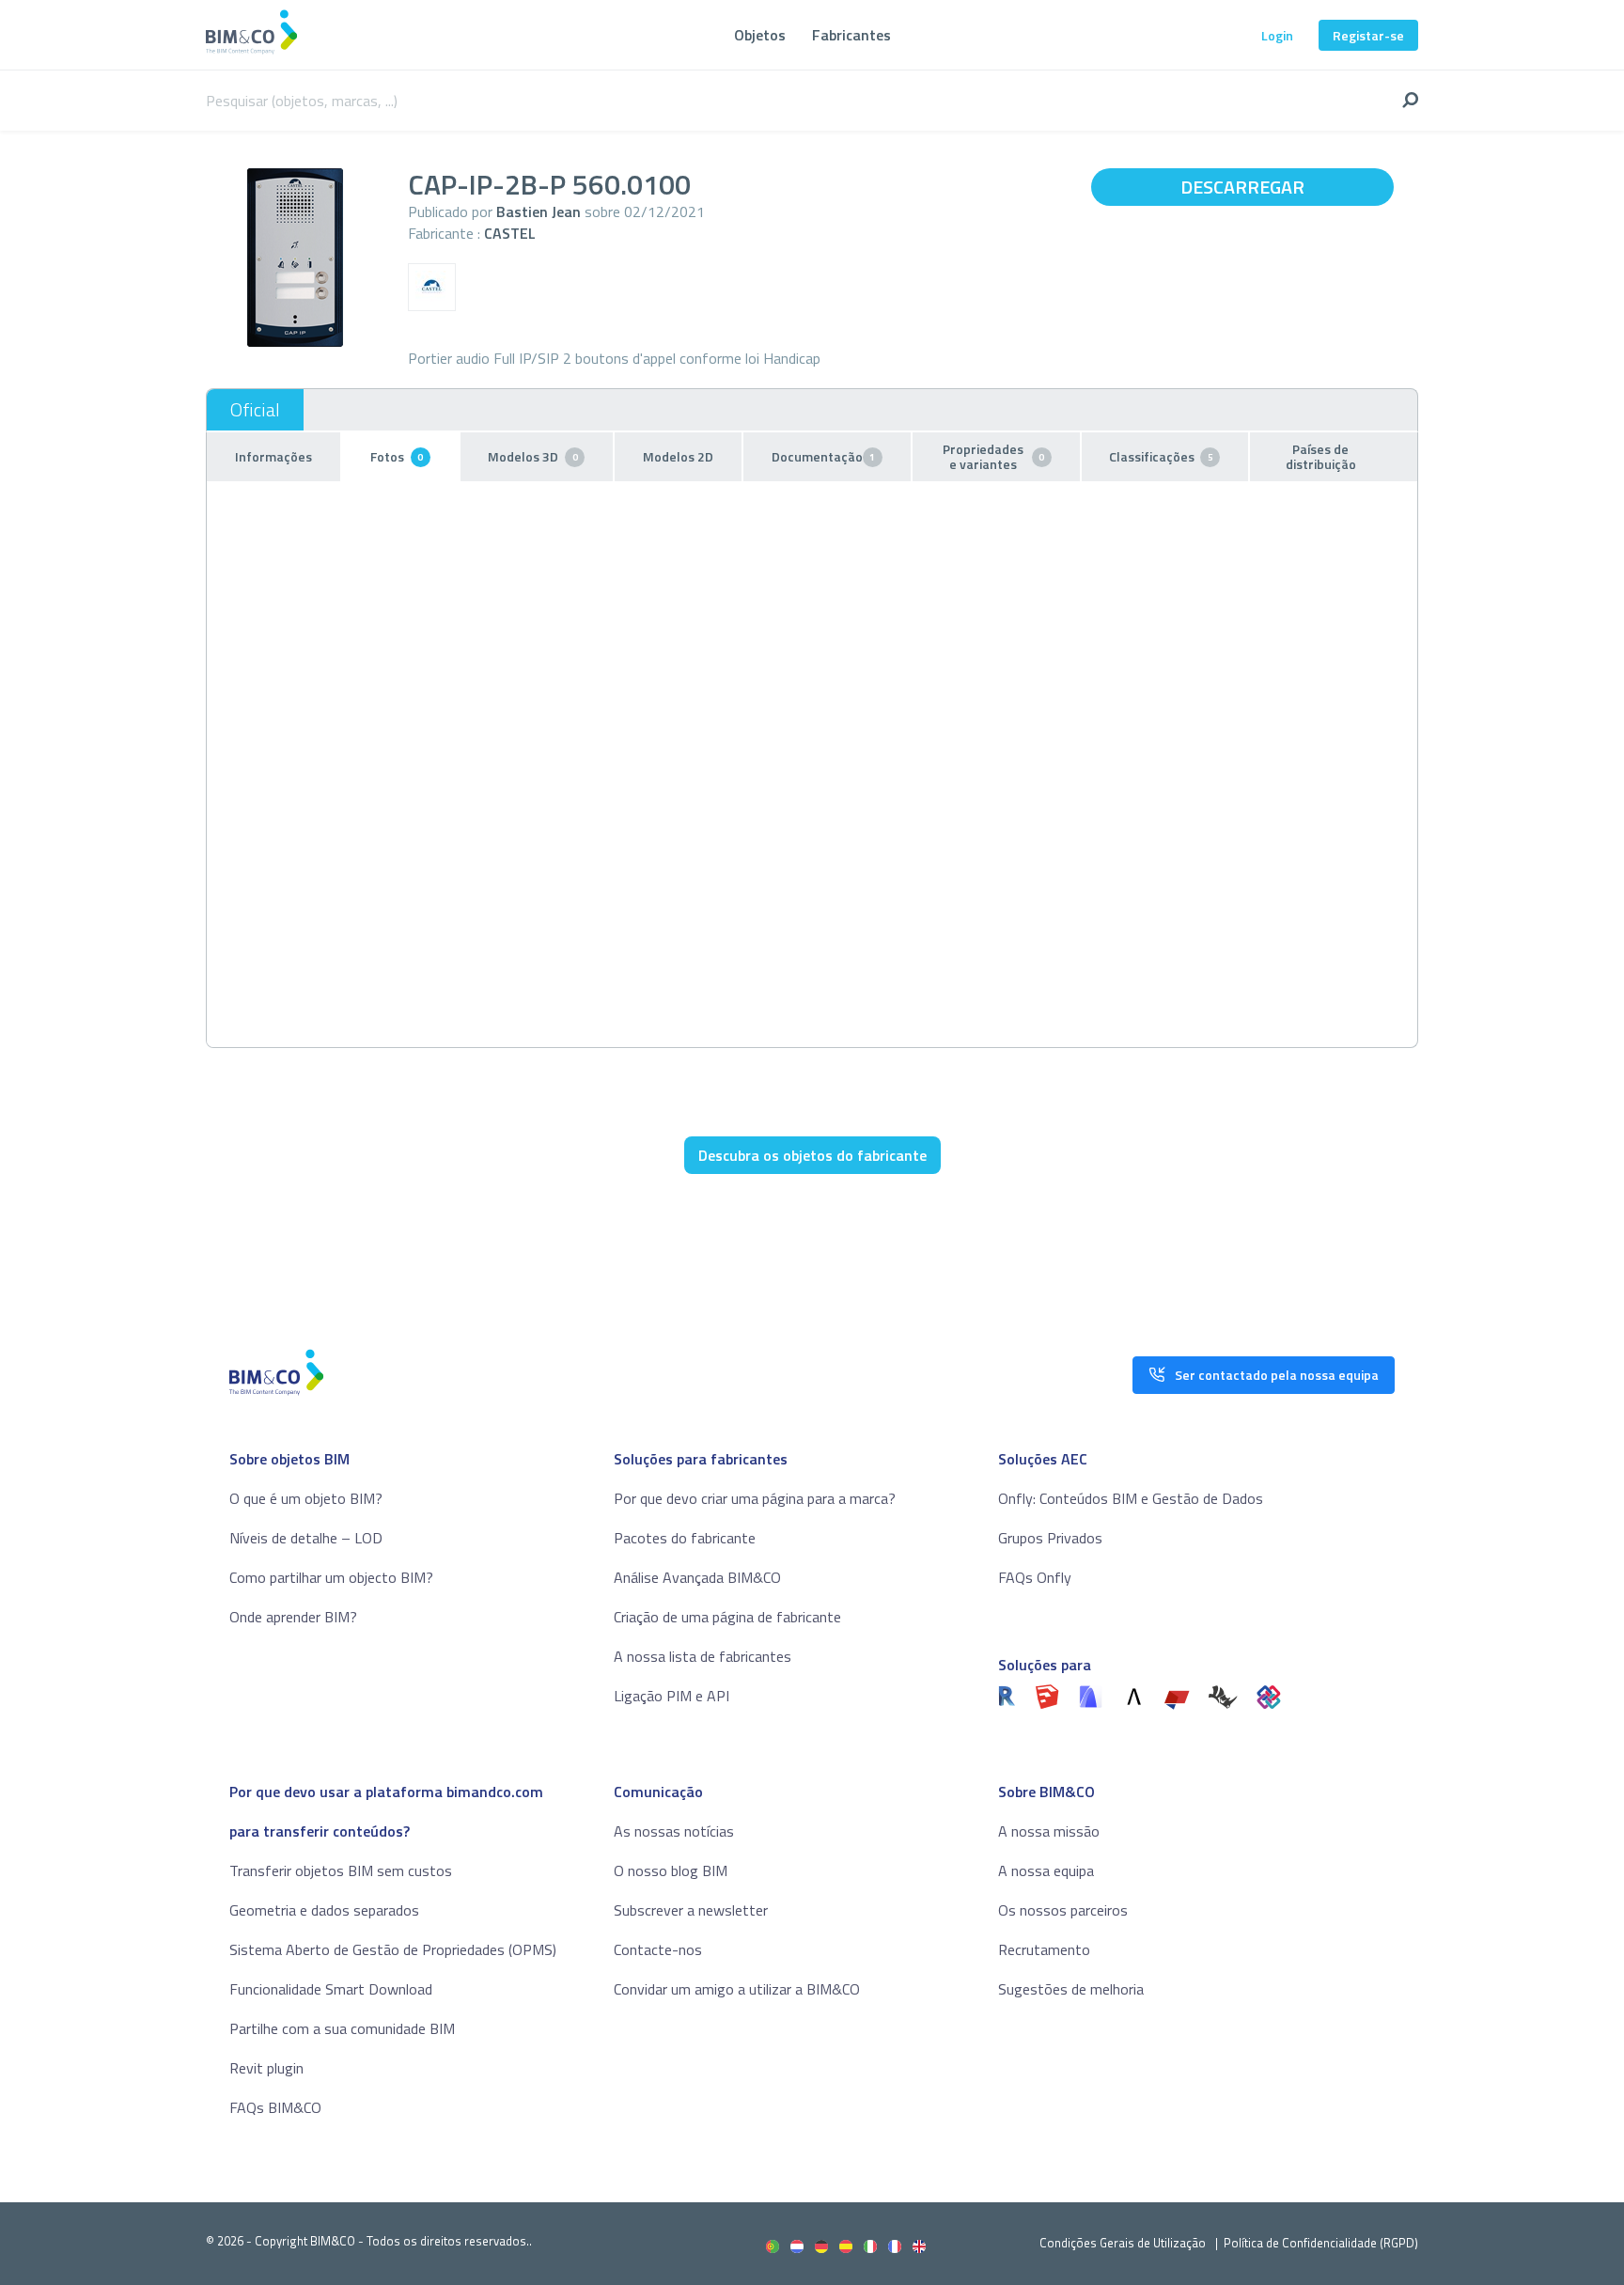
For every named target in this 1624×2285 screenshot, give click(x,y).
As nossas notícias (674, 1831)
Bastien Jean (539, 211)
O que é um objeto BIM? (306, 1498)
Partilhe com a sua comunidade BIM (342, 2028)
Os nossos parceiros (1063, 1910)
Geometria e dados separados (324, 1910)
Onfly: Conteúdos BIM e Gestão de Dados (1131, 1498)
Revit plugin (266, 2068)
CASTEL (510, 233)
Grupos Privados (1050, 1538)
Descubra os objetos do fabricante (812, 1155)
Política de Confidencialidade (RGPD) (1321, 2243)
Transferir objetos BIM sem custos (341, 1870)
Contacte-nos (658, 1949)
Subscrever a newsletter (691, 1910)
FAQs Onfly (1035, 1577)
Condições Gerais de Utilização (1124, 2243)
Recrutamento (1044, 1949)
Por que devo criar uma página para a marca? (755, 1498)
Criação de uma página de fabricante (727, 1617)
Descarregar (1242, 187)
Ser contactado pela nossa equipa (1277, 1375)
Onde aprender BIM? (293, 1617)
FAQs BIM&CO (275, 2107)
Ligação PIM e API (671, 1696)
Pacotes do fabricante (685, 1538)
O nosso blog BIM (671, 1870)
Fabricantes (851, 35)
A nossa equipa (1046, 1870)
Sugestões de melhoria (1071, 1989)
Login (1277, 35)
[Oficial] (255, 410)
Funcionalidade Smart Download (331, 1989)
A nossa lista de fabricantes (703, 1656)
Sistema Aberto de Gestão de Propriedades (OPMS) (393, 1949)
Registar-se (1368, 35)
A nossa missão (1049, 1831)
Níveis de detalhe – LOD (306, 1538)
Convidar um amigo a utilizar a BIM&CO (737, 1989)
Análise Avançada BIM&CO (697, 1577)
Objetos (760, 35)
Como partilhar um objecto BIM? (331, 1577)
